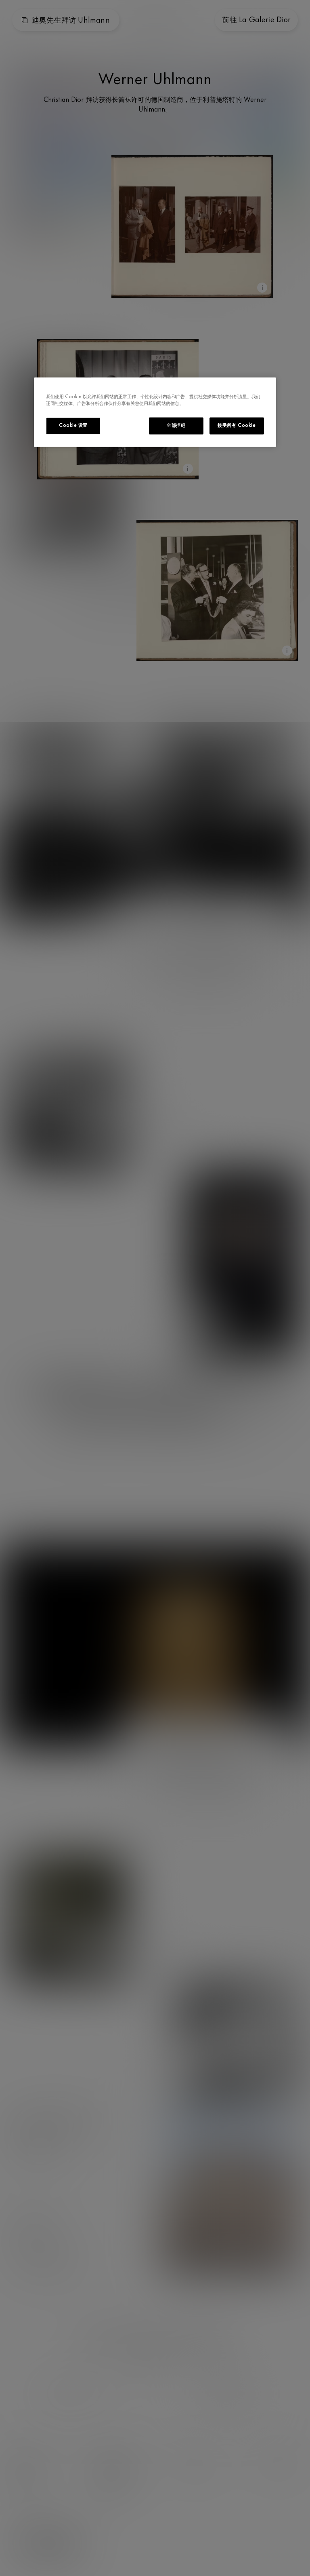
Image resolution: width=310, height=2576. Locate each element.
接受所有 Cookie (237, 426)
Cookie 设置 (73, 426)
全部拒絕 (176, 426)
